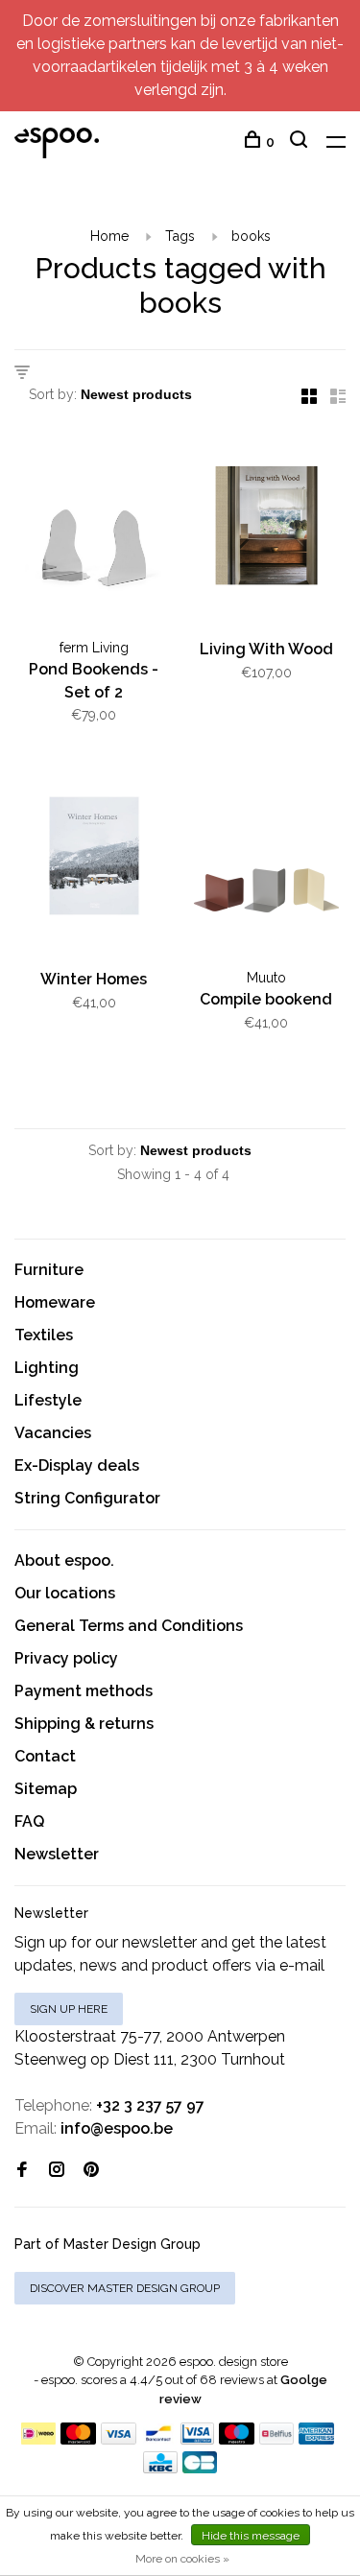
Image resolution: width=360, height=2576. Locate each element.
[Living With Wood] (267, 529)
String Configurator (87, 1498)
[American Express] (316, 2439)
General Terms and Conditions (129, 1626)
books (251, 236)
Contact (45, 1756)
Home (109, 236)
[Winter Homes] (94, 860)
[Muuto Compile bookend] (267, 860)
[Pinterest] (91, 2171)
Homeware (55, 1302)
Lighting (47, 1368)
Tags (180, 236)
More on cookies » (182, 2559)
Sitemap (46, 1789)
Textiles (44, 1335)
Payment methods (84, 1691)
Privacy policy (66, 1658)
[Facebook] (22, 2171)
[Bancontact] (158, 2439)
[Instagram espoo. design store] (57, 2171)
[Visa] (119, 2439)
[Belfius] (276, 2439)
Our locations (65, 1593)
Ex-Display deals (77, 1465)
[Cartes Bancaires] (200, 2468)
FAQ (29, 1821)
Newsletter (57, 1854)
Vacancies (53, 1433)
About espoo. (64, 1560)
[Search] (301, 142)
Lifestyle (48, 1400)
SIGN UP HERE (69, 2009)
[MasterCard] (78, 2439)
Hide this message (251, 2536)
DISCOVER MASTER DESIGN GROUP (125, 2288)
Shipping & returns (84, 1724)
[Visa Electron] (198, 2439)
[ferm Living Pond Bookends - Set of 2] (94, 529)
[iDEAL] (38, 2439)
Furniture (49, 1270)
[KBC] (160, 2468)
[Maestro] (237, 2439)
